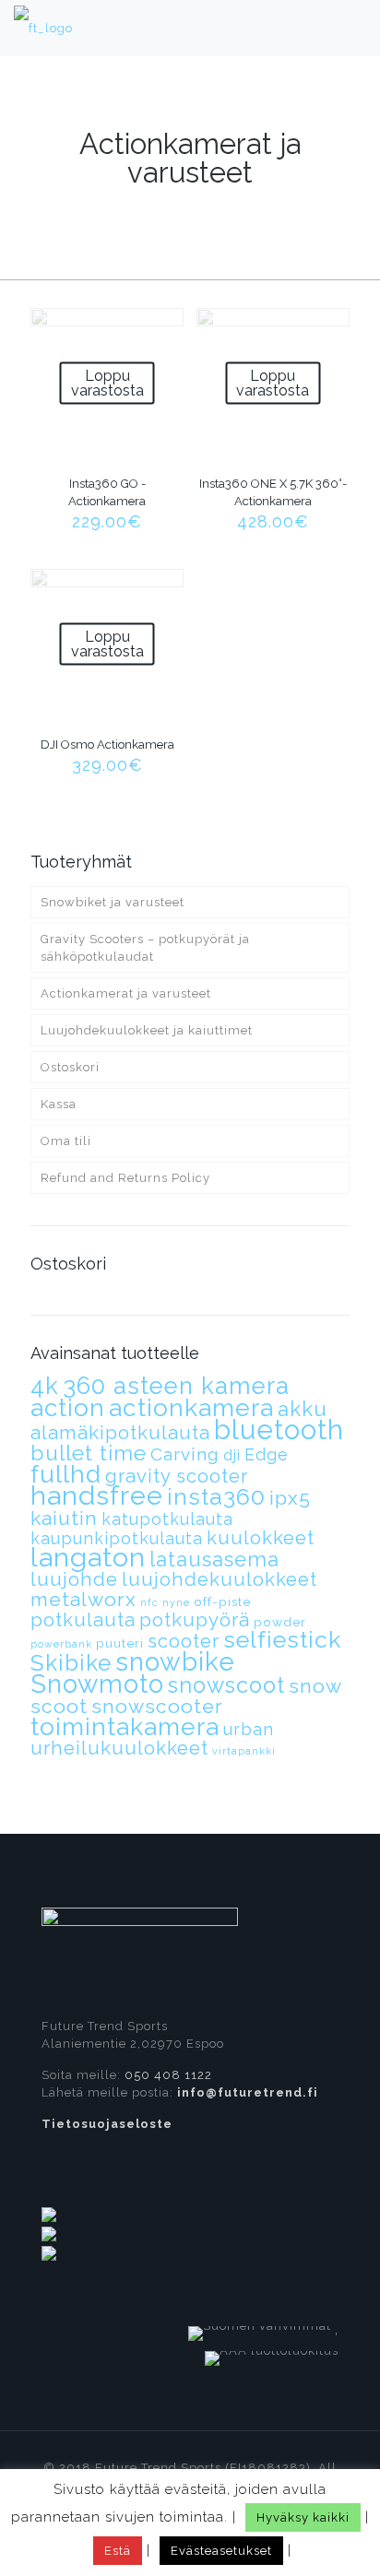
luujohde (74, 1579)
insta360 (216, 1497)
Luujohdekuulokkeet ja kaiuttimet (147, 1030)
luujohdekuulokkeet (220, 1579)
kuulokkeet (261, 1538)
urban (249, 1729)
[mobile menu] (355, 28)
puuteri (120, 1643)
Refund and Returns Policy (125, 1178)
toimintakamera (125, 1726)
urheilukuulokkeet (119, 1748)
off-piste (222, 1601)
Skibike (71, 1663)
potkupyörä (195, 1620)
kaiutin (64, 1518)
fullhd (66, 1474)
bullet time (89, 1453)
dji (232, 1455)
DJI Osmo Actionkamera (107, 744)
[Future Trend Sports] (43, 28)
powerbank (61, 1644)
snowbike (175, 1662)
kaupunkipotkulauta (117, 1538)
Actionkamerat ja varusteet (126, 993)
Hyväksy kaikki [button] (303, 2517)
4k (45, 1386)
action (68, 1407)
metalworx (83, 1599)
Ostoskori (70, 1067)
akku (303, 1409)
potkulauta (83, 1620)
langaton (88, 1557)
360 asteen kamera (176, 1386)
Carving (185, 1454)
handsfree (97, 1495)
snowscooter (157, 1706)
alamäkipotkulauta (120, 1433)
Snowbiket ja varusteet (113, 902)
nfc (149, 1602)
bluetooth (279, 1430)
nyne (176, 1602)
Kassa (59, 1104)
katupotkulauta (167, 1519)
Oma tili (66, 1141)
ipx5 (290, 1498)
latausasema (214, 1559)
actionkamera (191, 1407)
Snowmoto (97, 1684)
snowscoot (226, 1685)
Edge (267, 1454)
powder (280, 1622)
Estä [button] (118, 2551)
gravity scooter (177, 1476)
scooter (184, 1641)
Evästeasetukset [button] (221, 2551)
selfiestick (282, 1640)
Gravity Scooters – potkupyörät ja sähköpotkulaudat (145, 948)
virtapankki (244, 1751)
